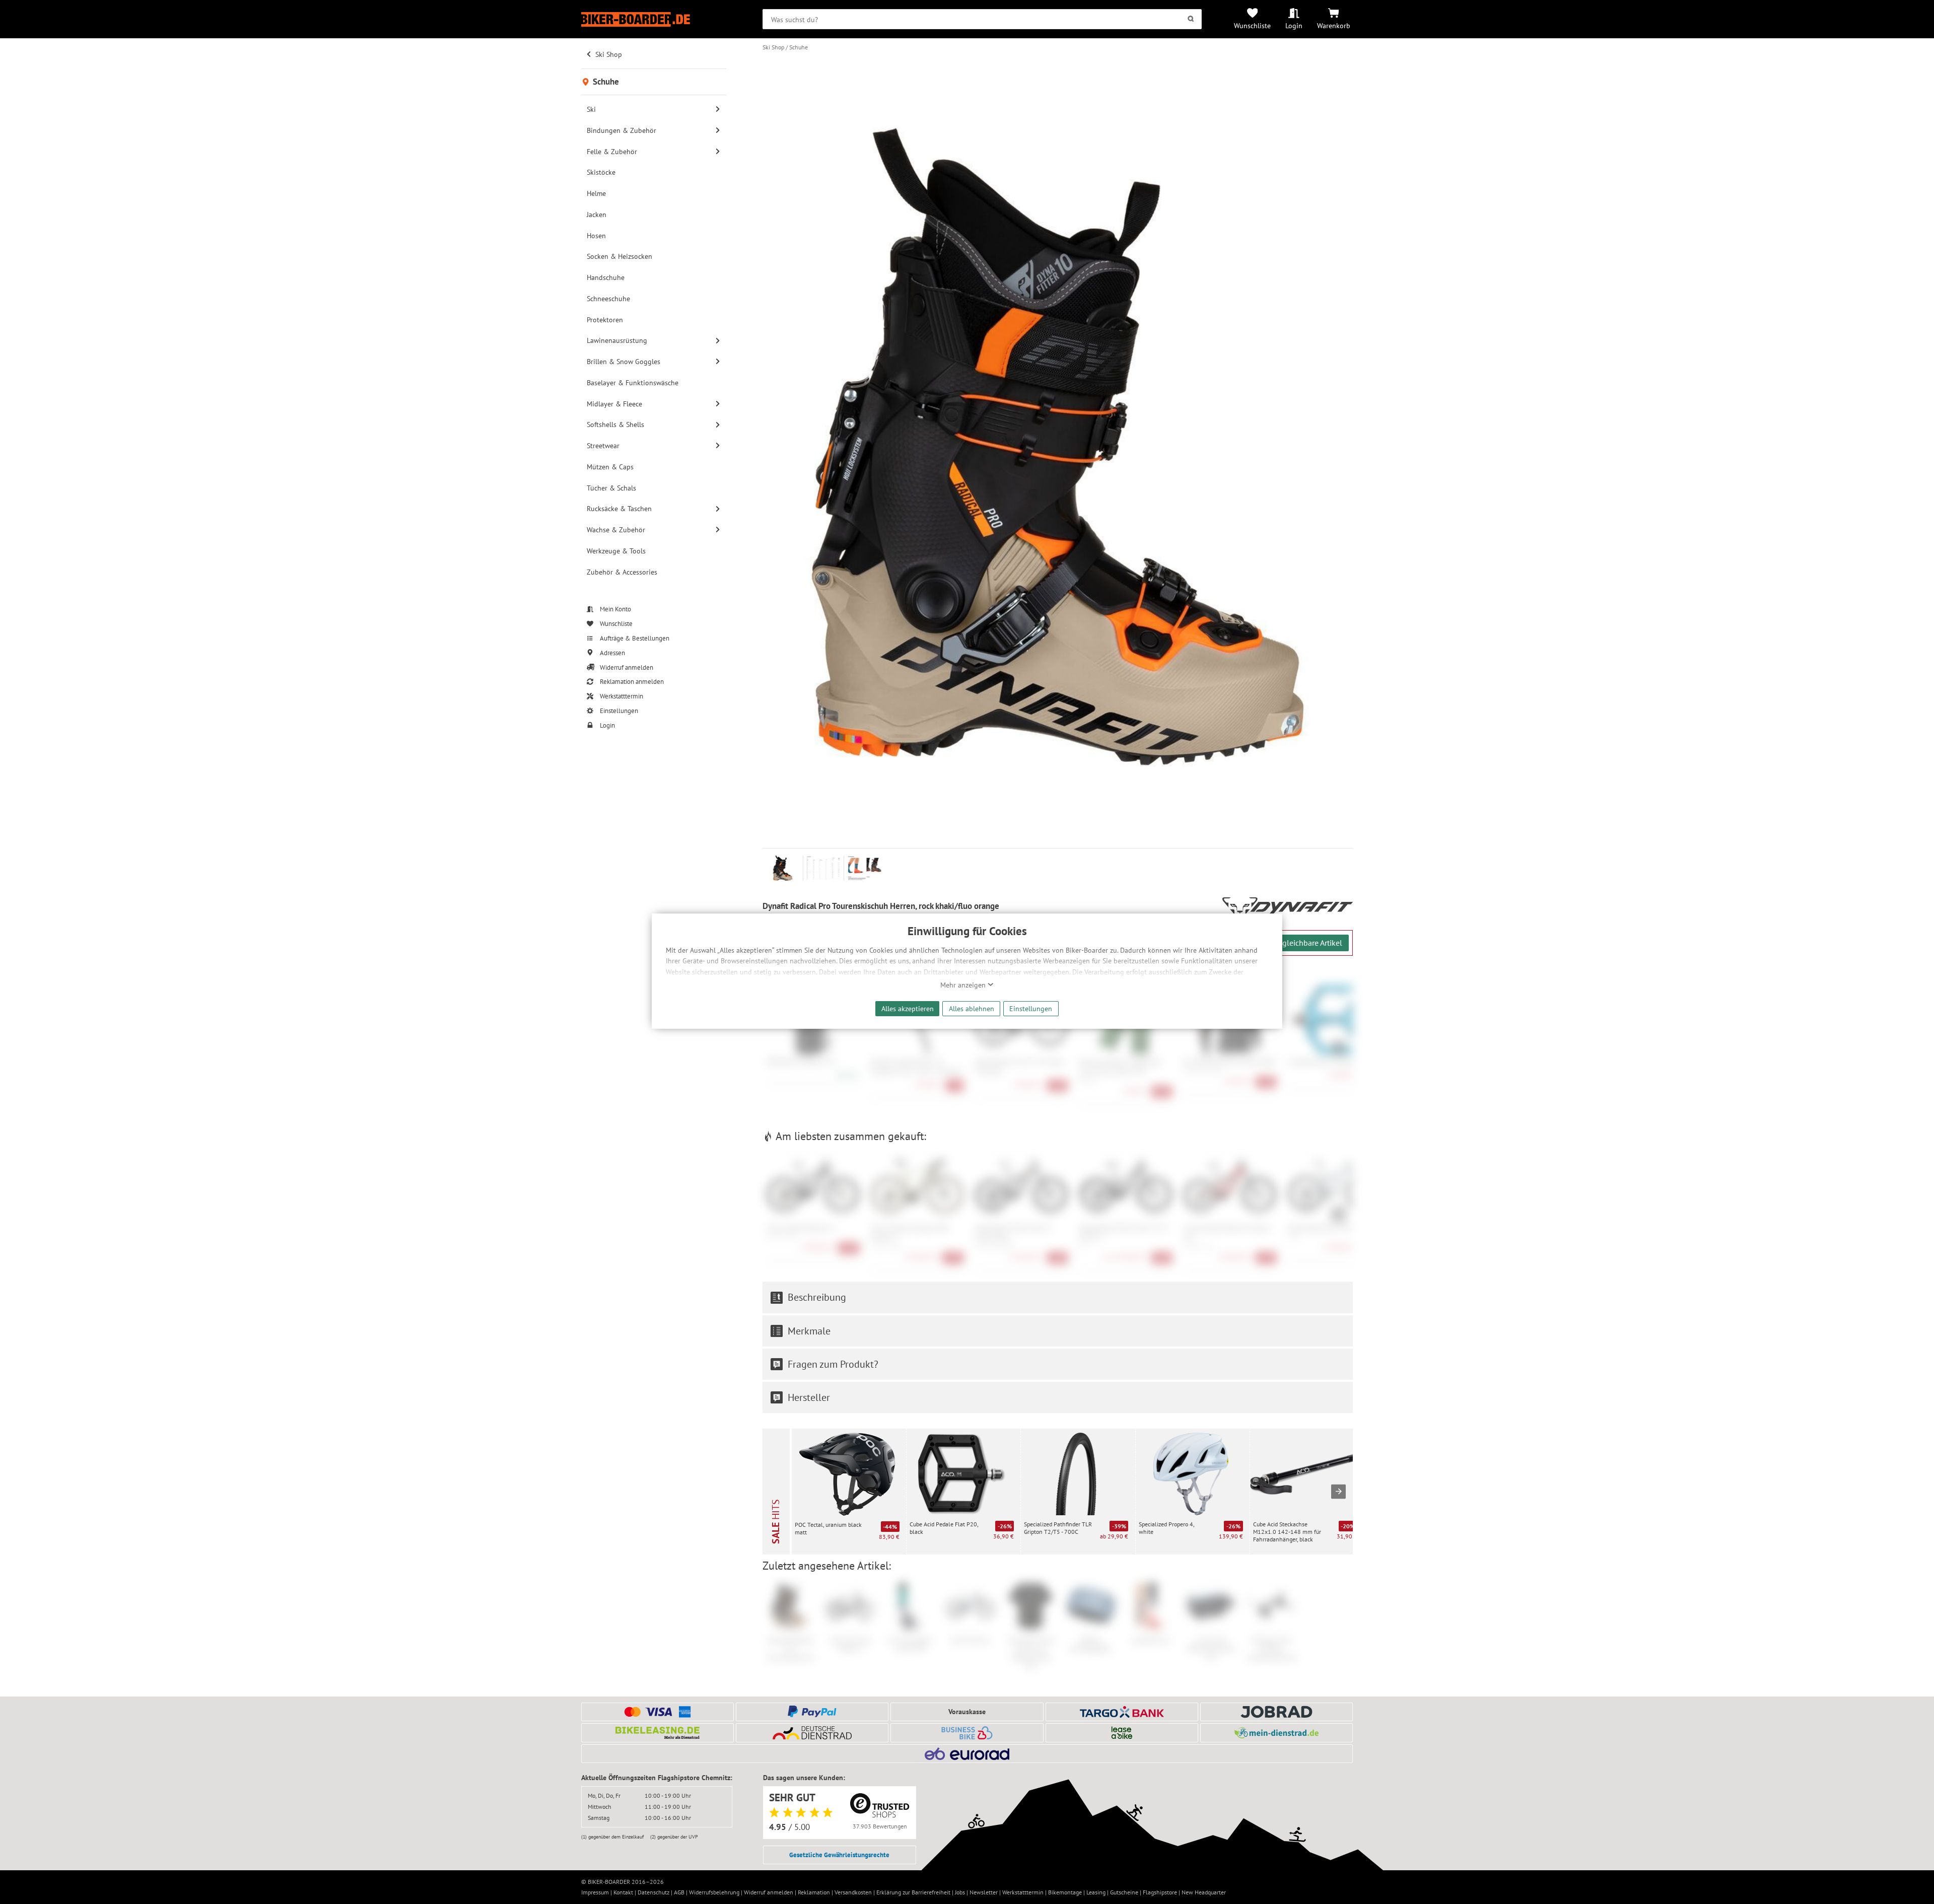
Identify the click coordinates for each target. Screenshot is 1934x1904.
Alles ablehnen (972, 1008)
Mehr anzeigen (964, 985)
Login (1294, 25)
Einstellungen (1031, 1008)
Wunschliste (1252, 25)
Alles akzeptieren (908, 1008)
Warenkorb (1334, 25)
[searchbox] (982, 19)
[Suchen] (1191, 19)
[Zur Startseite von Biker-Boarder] (654, 19)
